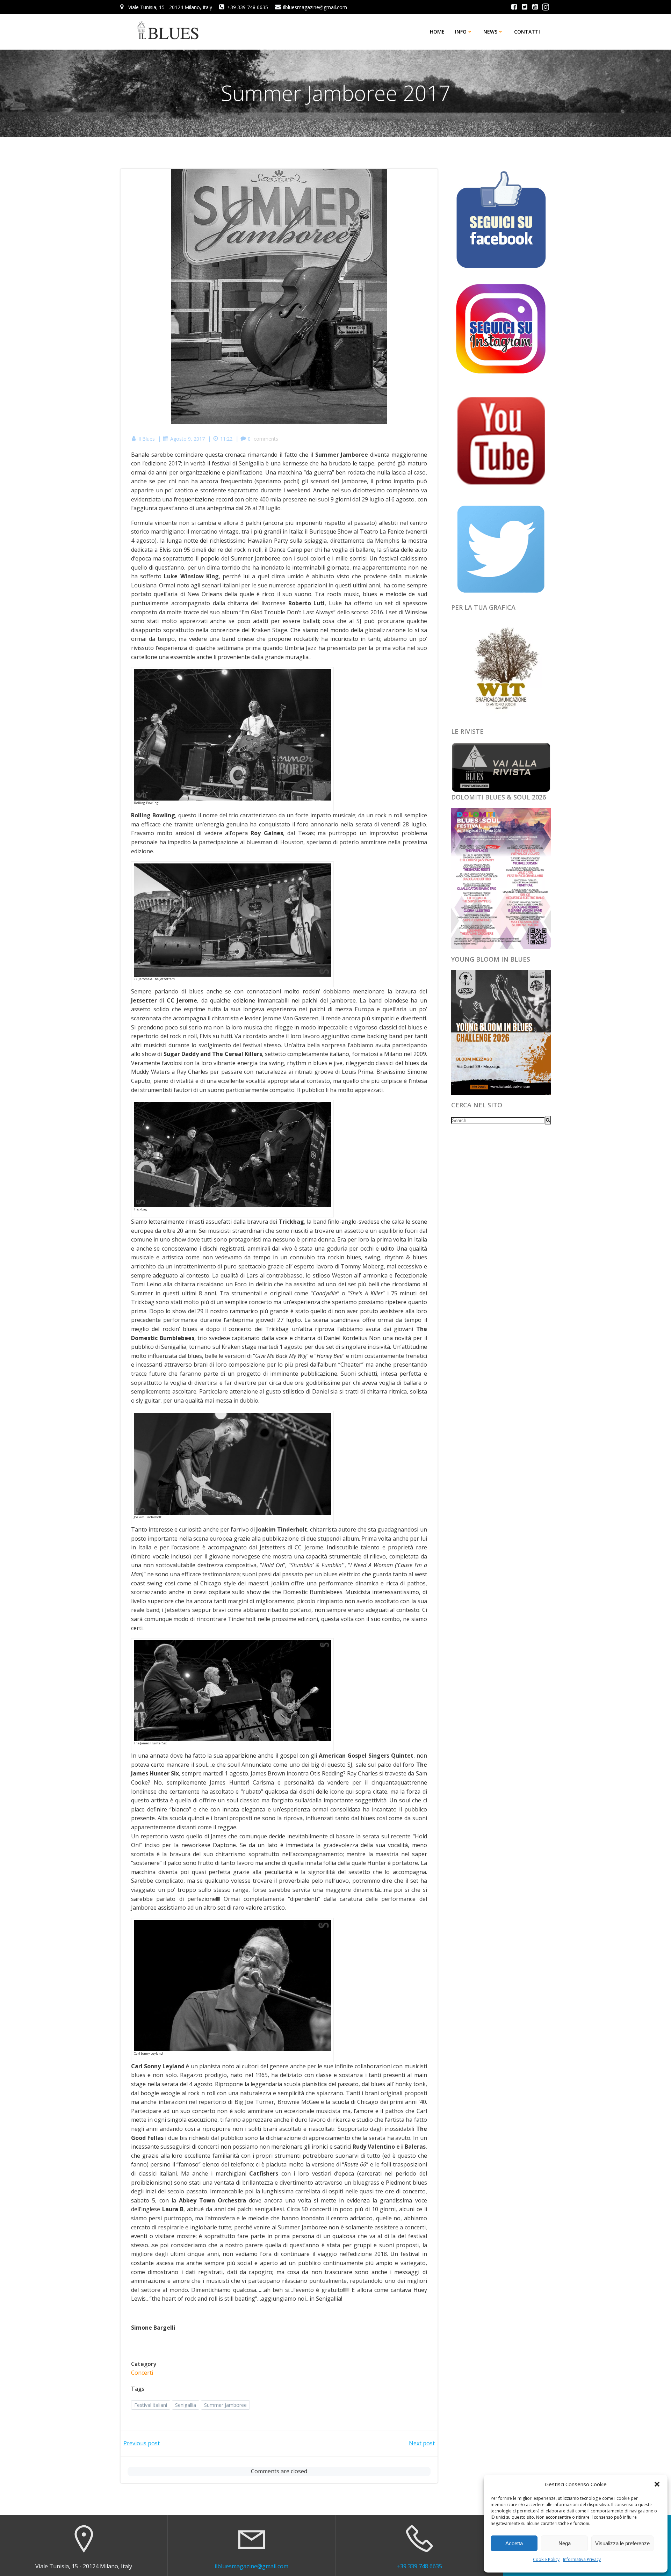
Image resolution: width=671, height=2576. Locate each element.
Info (461, 32)
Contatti (527, 32)
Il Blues (147, 439)
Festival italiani (151, 2405)
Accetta (514, 2543)
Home (437, 32)
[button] (657, 2484)
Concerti (142, 2373)
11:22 (226, 439)
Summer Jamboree (225, 2405)
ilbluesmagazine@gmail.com (251, 2566)
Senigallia (186, 2405)
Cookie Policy (546, 2559)
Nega (565, 2543)
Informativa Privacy (582, 2559)
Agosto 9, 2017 (187, 439)
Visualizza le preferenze (622, 2543)
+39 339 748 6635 (419, 2566)
